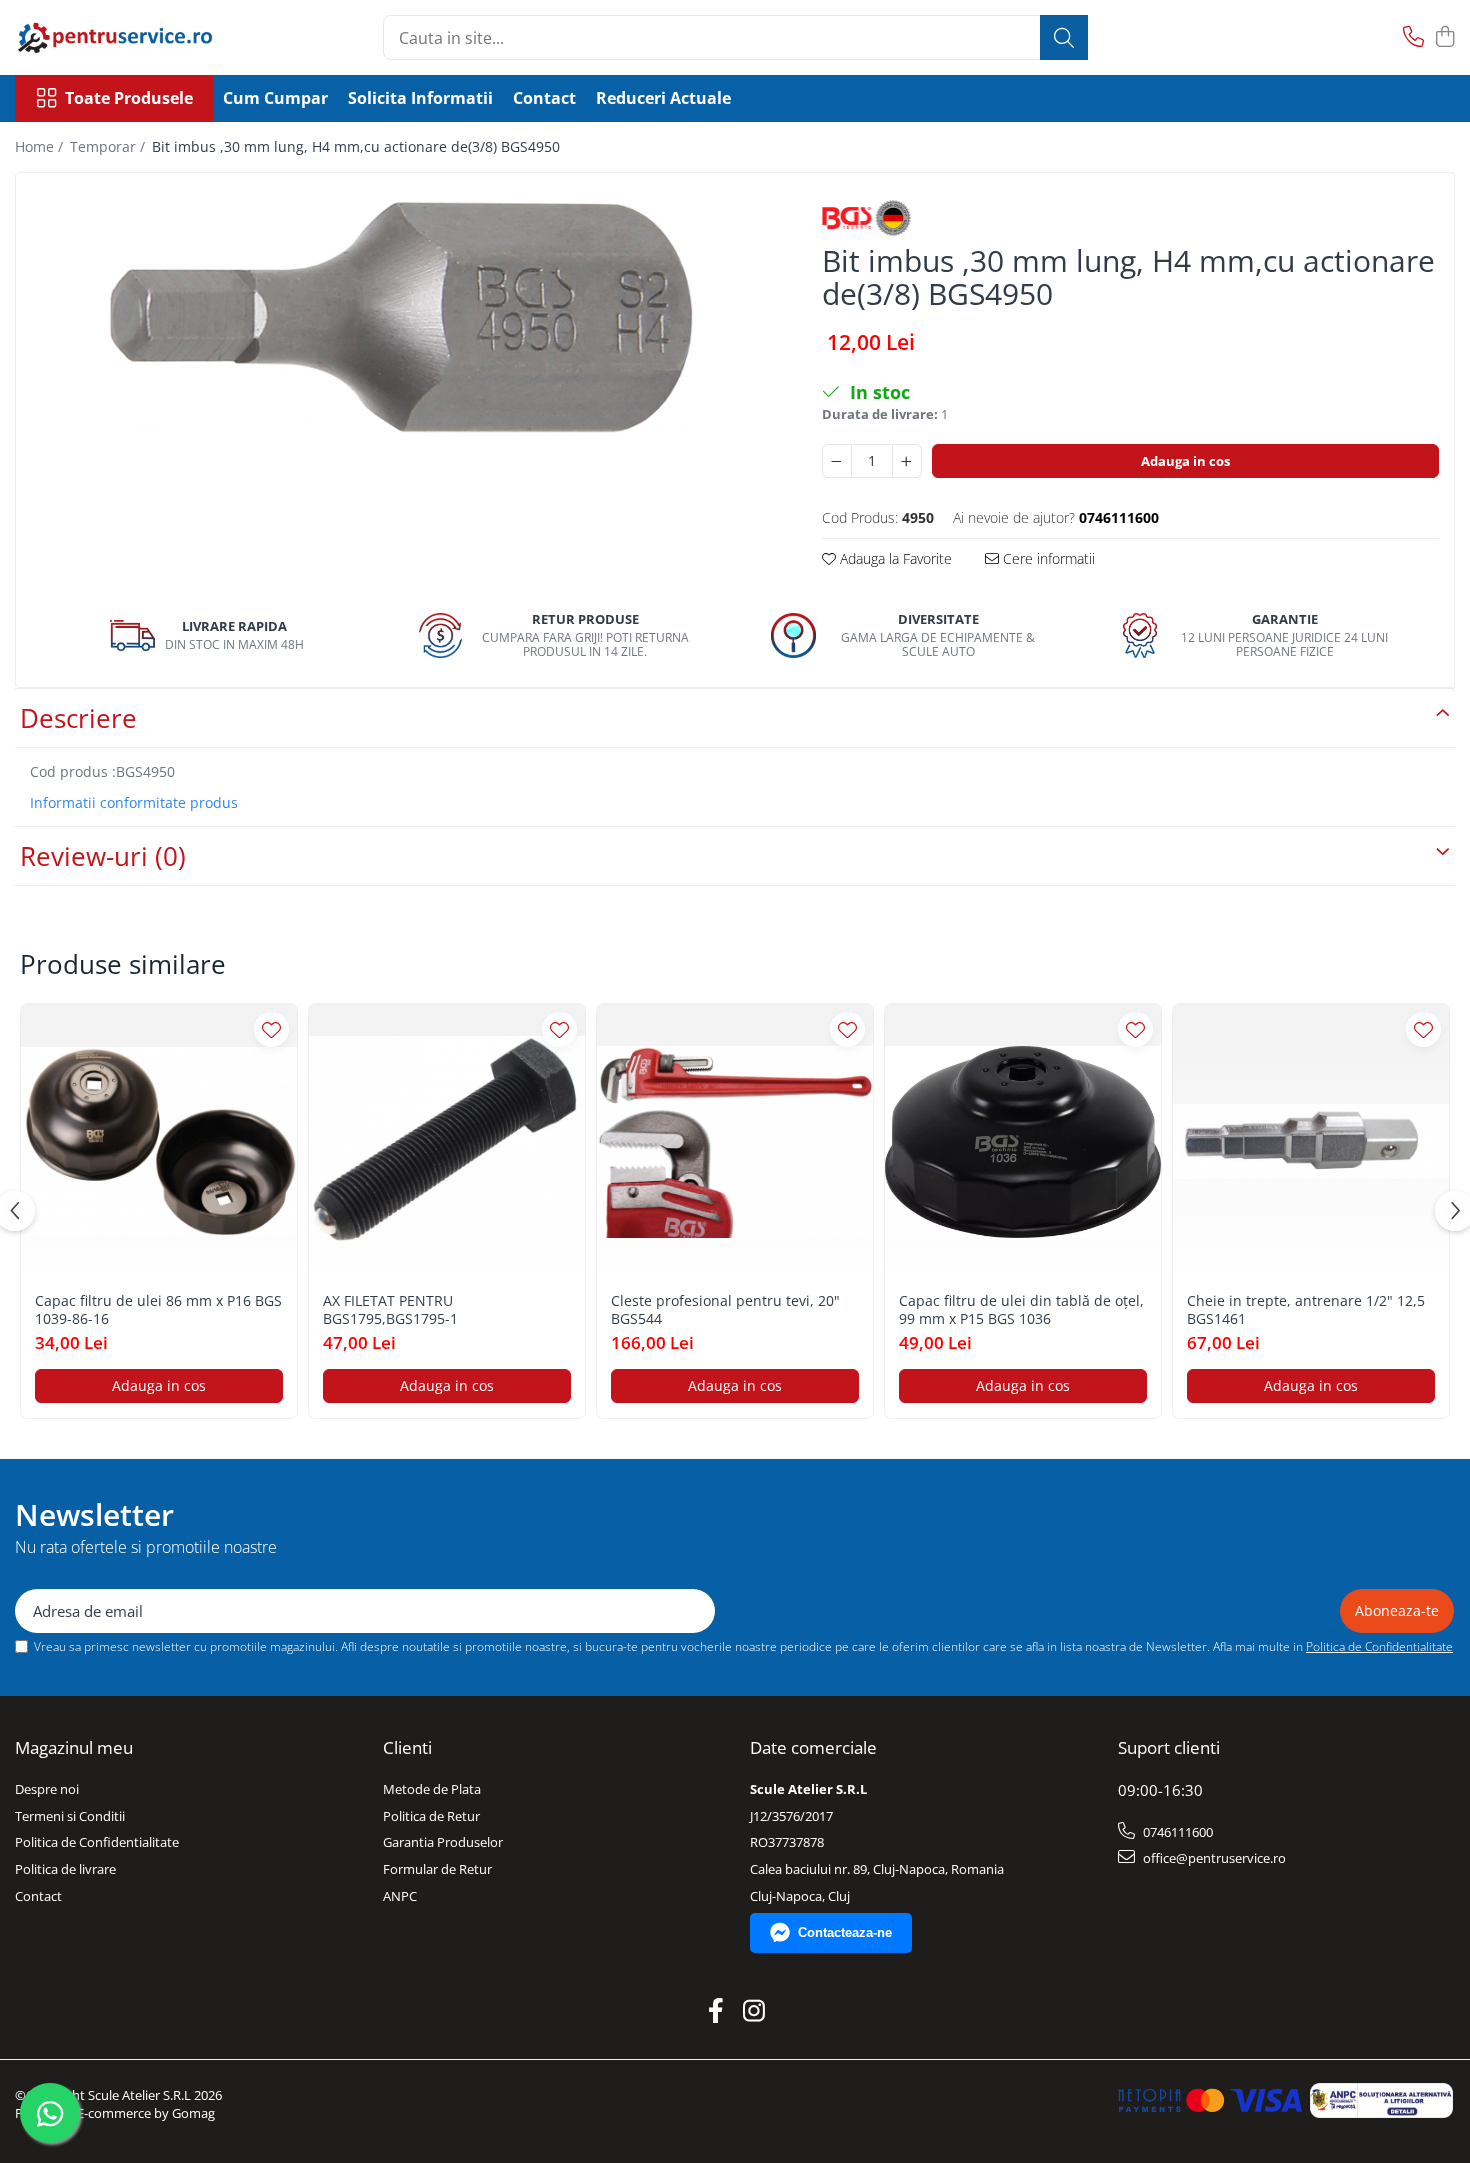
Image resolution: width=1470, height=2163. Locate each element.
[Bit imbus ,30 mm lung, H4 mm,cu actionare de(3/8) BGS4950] (401, 315)
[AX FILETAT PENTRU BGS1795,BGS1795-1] (447, 1142)
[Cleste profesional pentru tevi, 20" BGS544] (735, 1142)
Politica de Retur (431, 1816)
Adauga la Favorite (894, 558)
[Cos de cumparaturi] (1444, 37)
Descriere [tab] (78, 718)
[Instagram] (754, 2011)
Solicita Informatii (420, 98)
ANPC (400, 1896)
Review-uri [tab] (103, 856)
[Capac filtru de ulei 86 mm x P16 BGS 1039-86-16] (159, 1142)
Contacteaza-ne (845, 1932)
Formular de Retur (437, 1869)
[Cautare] (1064, 37)
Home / (41, 146)
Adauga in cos (1185, 461)
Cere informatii (1047, 558)
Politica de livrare (65, 1869)
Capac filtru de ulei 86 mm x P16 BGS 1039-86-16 (158, 1310)
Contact (544, 98)
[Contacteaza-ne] (1413, 37)
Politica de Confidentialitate (1379, 1646)
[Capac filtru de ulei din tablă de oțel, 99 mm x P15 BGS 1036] (1023, 1142)
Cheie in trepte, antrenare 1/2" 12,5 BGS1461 (1306, 1310)
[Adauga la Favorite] (271, 1029)
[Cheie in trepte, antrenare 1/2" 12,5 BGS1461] (1311, 1142)
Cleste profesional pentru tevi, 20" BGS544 (725, 1310)
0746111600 (1176, 1832)
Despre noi (47, 1789)
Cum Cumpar (275, 98)
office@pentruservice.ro (1213, 1858)
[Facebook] (716, 2011)
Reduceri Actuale (663, 98)
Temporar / (109, 146)
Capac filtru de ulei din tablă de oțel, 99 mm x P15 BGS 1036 (1021, 1310)
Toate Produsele (129, 98)
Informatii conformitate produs (134, 803)
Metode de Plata (432, 1789)
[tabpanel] (401, 315)
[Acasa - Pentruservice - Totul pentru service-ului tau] (115, 37)
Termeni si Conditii (70, 1816)
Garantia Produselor (443, 1842)
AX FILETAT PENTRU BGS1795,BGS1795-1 (390, 1310)
